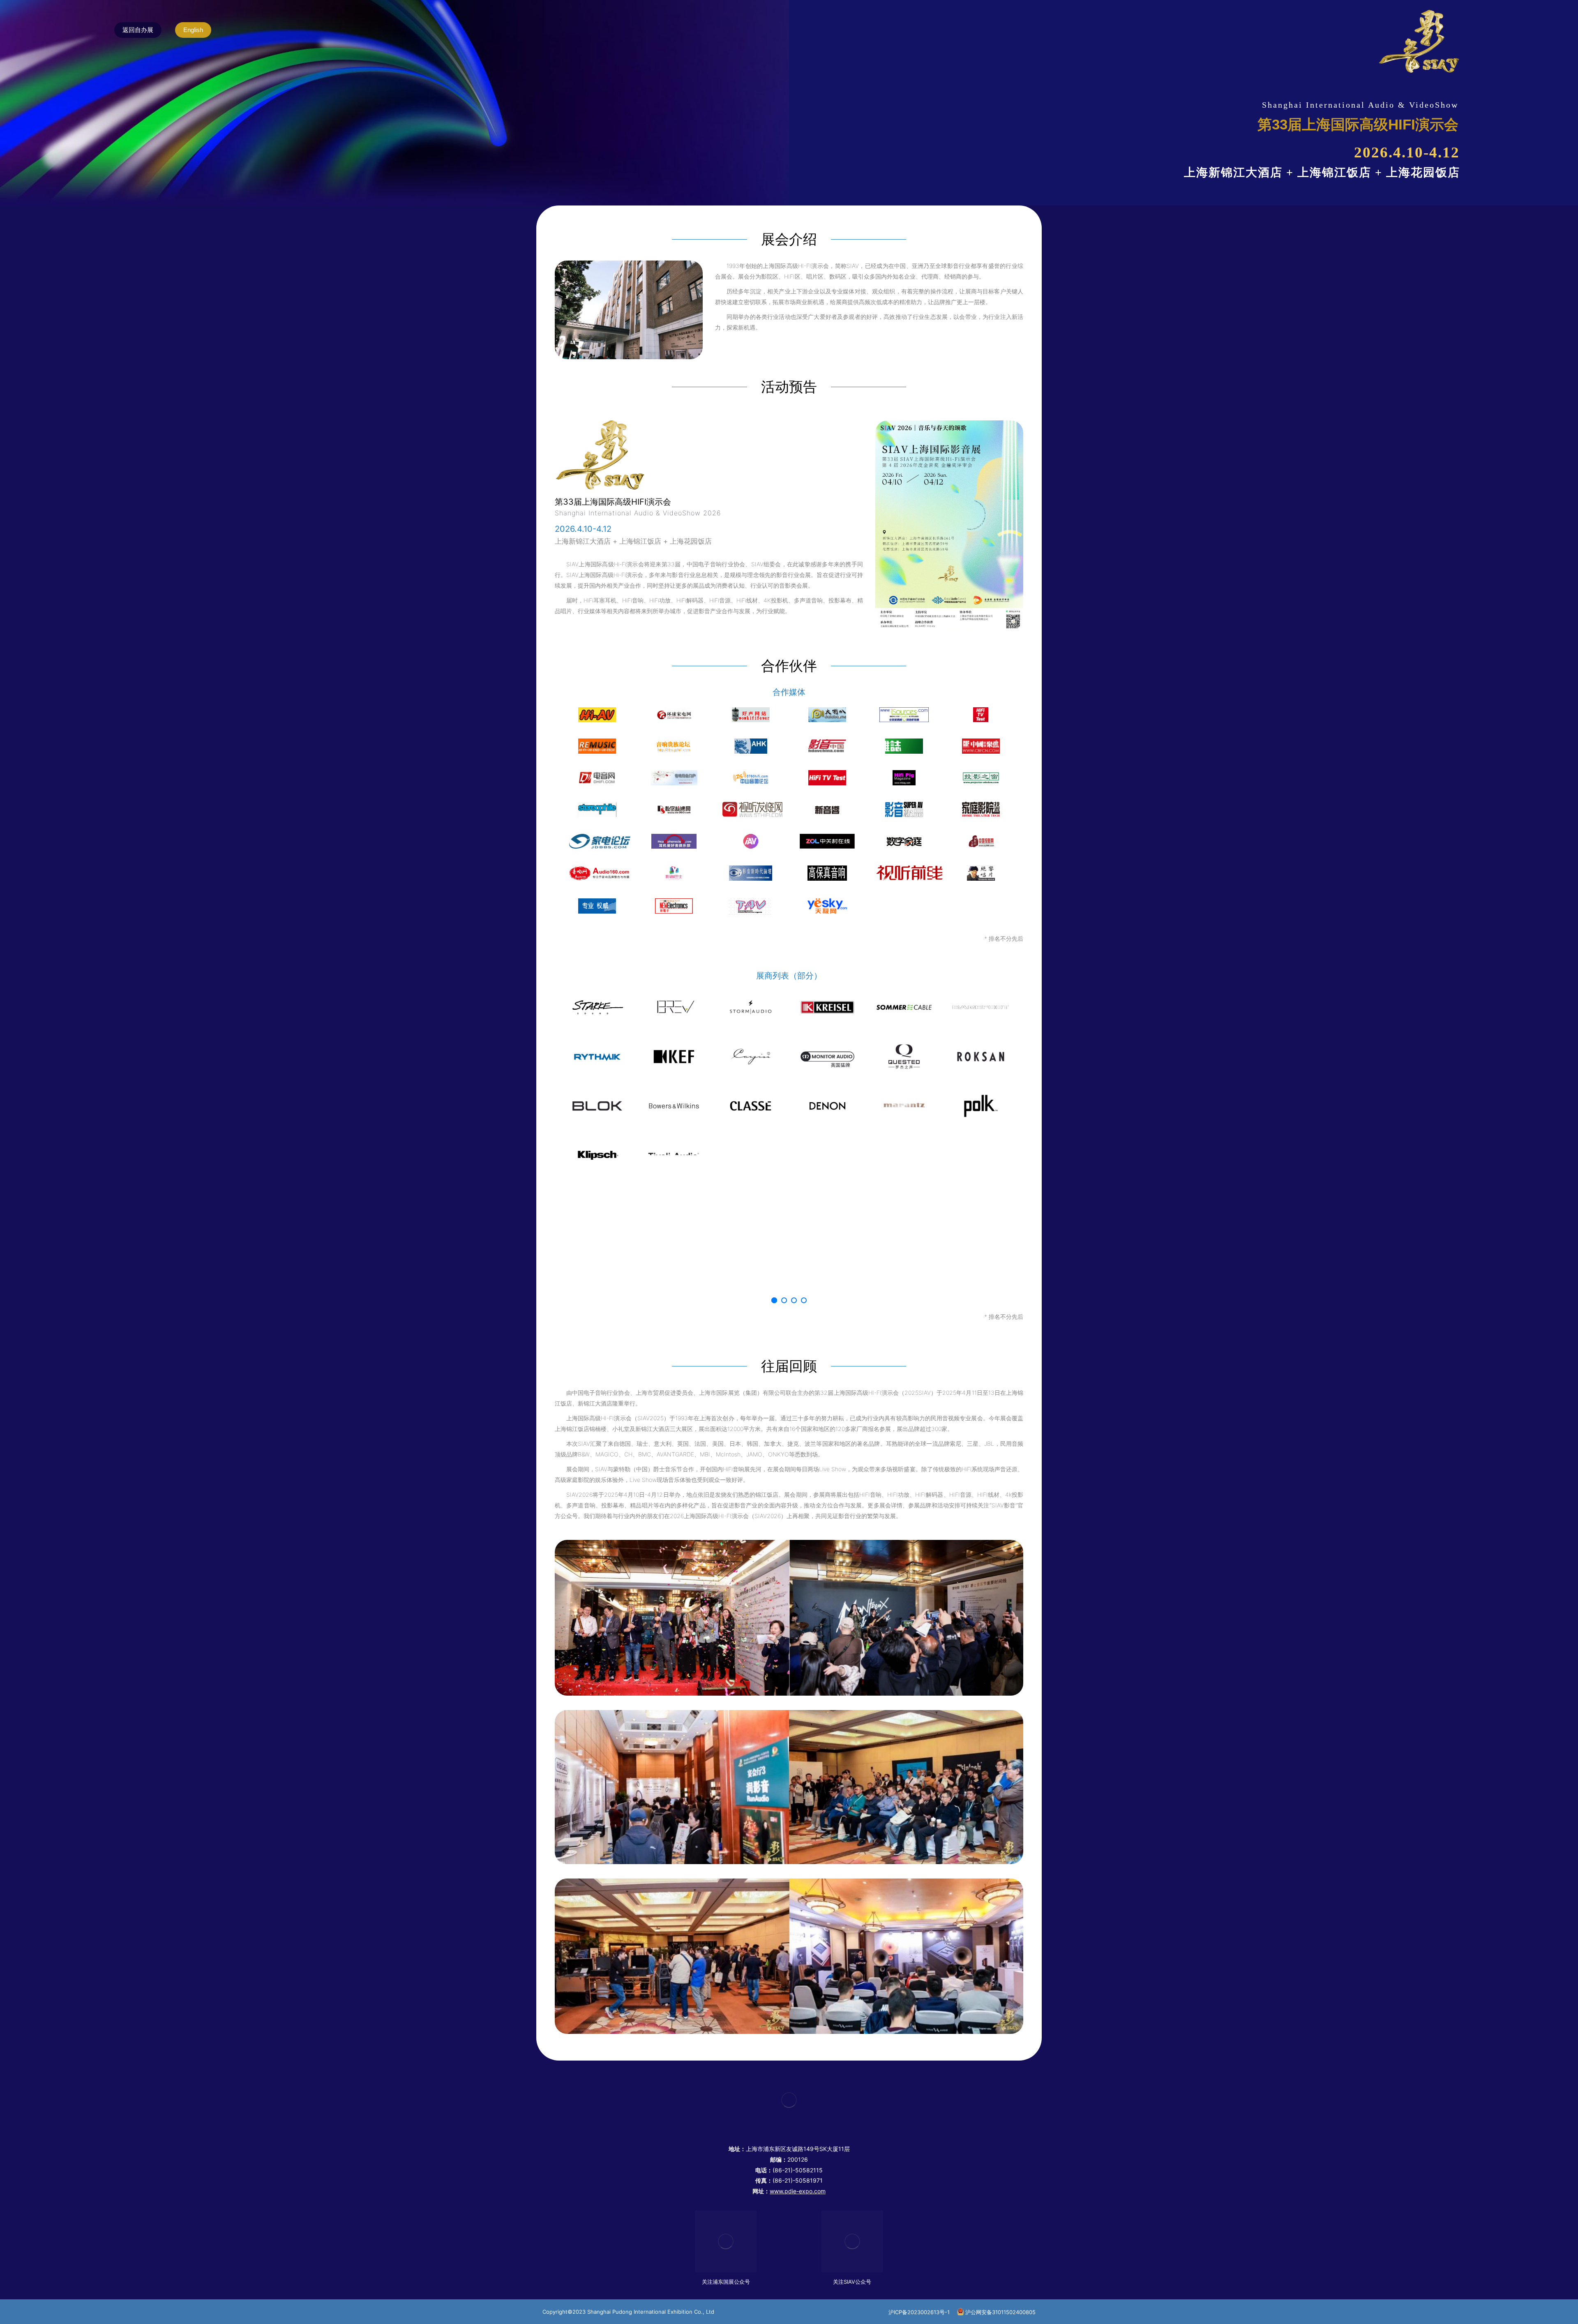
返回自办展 (138, 30)
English (193, 30)
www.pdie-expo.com (798, 2191)
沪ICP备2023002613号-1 (919, 2312)
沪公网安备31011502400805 (1000, 2312)
